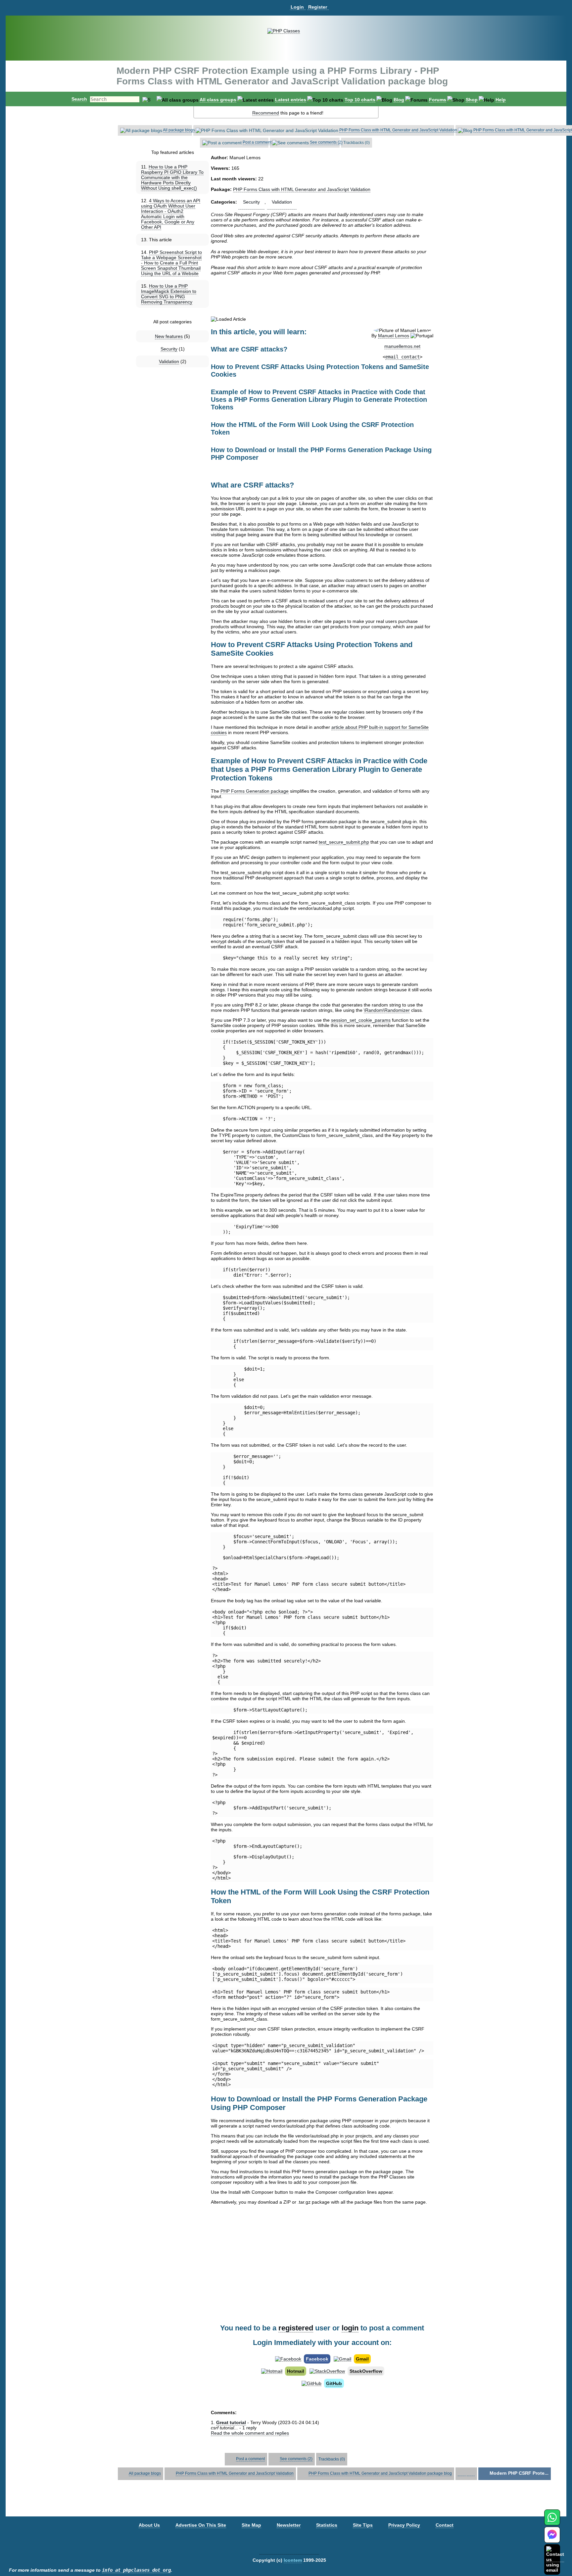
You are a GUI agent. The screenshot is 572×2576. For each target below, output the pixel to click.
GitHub (334, 2383)
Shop (472, 100)
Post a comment (257, 142)
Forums (438, 100)
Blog (399, 100)
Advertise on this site (201, 2525)
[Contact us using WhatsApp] (552, 2521)
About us (149, 2525)
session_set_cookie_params (361, 1020)
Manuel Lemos (394, 336)
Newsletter (289, 2525)
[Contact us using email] (555, 2559)
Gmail (362, 2359)
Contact (445, 2525)
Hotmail (296, 2371)
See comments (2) (326, 142)
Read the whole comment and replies (250, 2433)
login (350, 2328)
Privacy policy (404, 2525)
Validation (169, 361)
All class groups (218, 100)
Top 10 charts (360, 100)
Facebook (317, 2359)
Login (297, 7)
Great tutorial (231, 2422)
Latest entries (291, 100)
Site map (251, 2525)
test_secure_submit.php (344, 842)
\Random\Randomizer (387, 1010)
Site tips (363, 2525)
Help (501, 100)
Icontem (293, 2560)
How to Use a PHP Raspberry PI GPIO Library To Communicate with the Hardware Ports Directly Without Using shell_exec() (172, 177)
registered (296, 2328)
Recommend (266, 113)
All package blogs (179, 130)
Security (169, 349)
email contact (403, 357)
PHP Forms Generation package (255, 791)
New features (169, 336)
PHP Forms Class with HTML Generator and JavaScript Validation (398, 130)
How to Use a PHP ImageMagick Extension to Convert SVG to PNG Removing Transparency (169, 294)
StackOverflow (366, 2371)
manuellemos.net (402, 346)
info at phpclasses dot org (136, 2570)
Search (79, 99)
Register (318, 7)
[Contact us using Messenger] (552, 2539)
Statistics (327, 2525)
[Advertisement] (322, 296)
